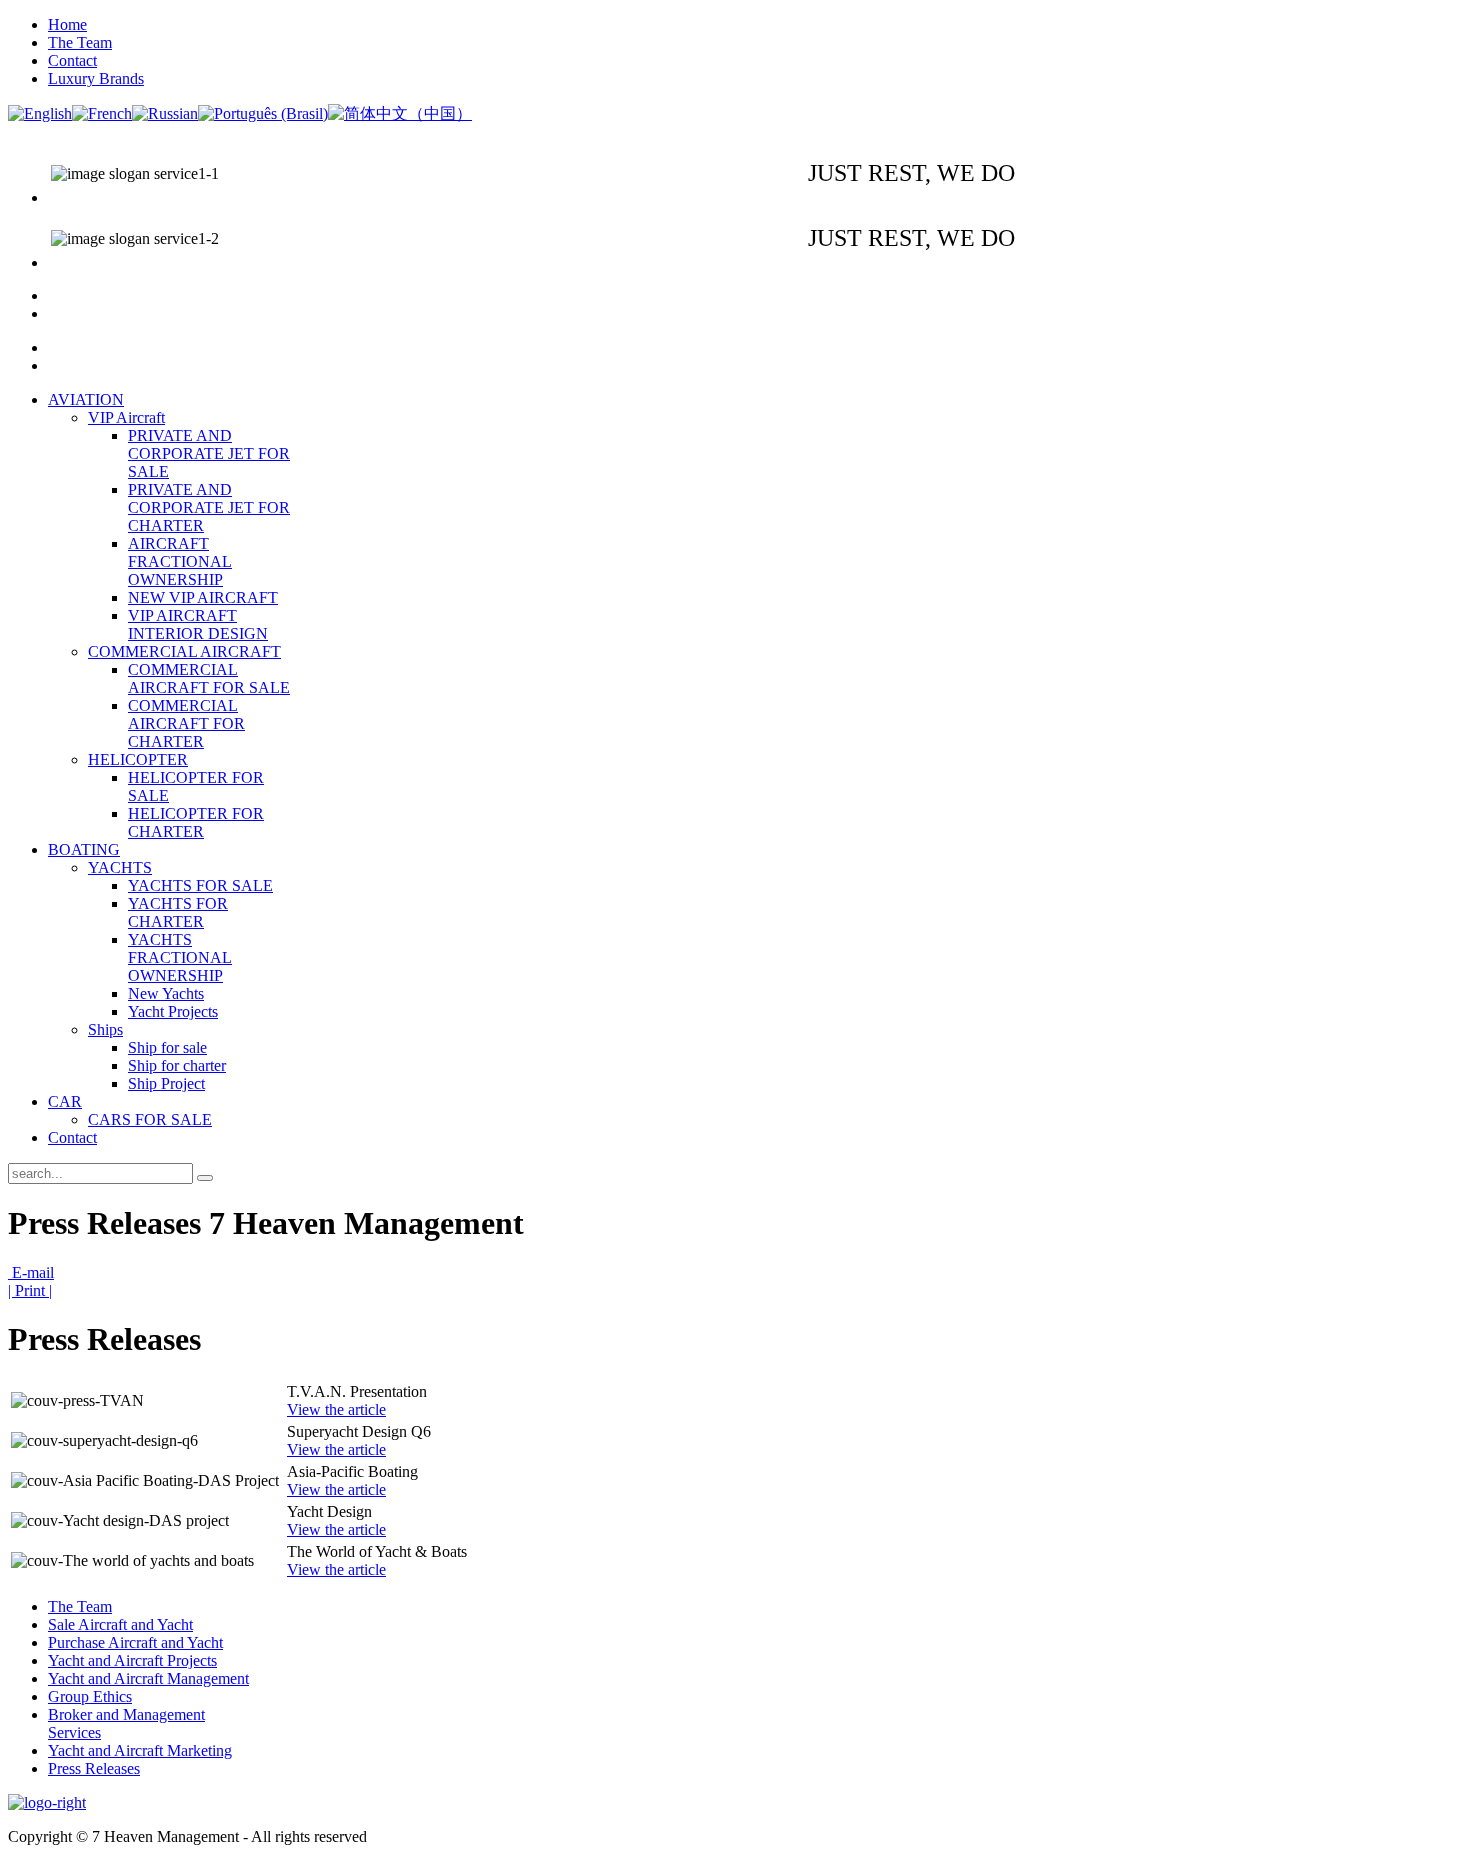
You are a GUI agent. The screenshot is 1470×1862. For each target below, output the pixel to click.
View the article (336, 1409)
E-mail (31, 1272)
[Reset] (205, 1178)
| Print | (30, 1290)
